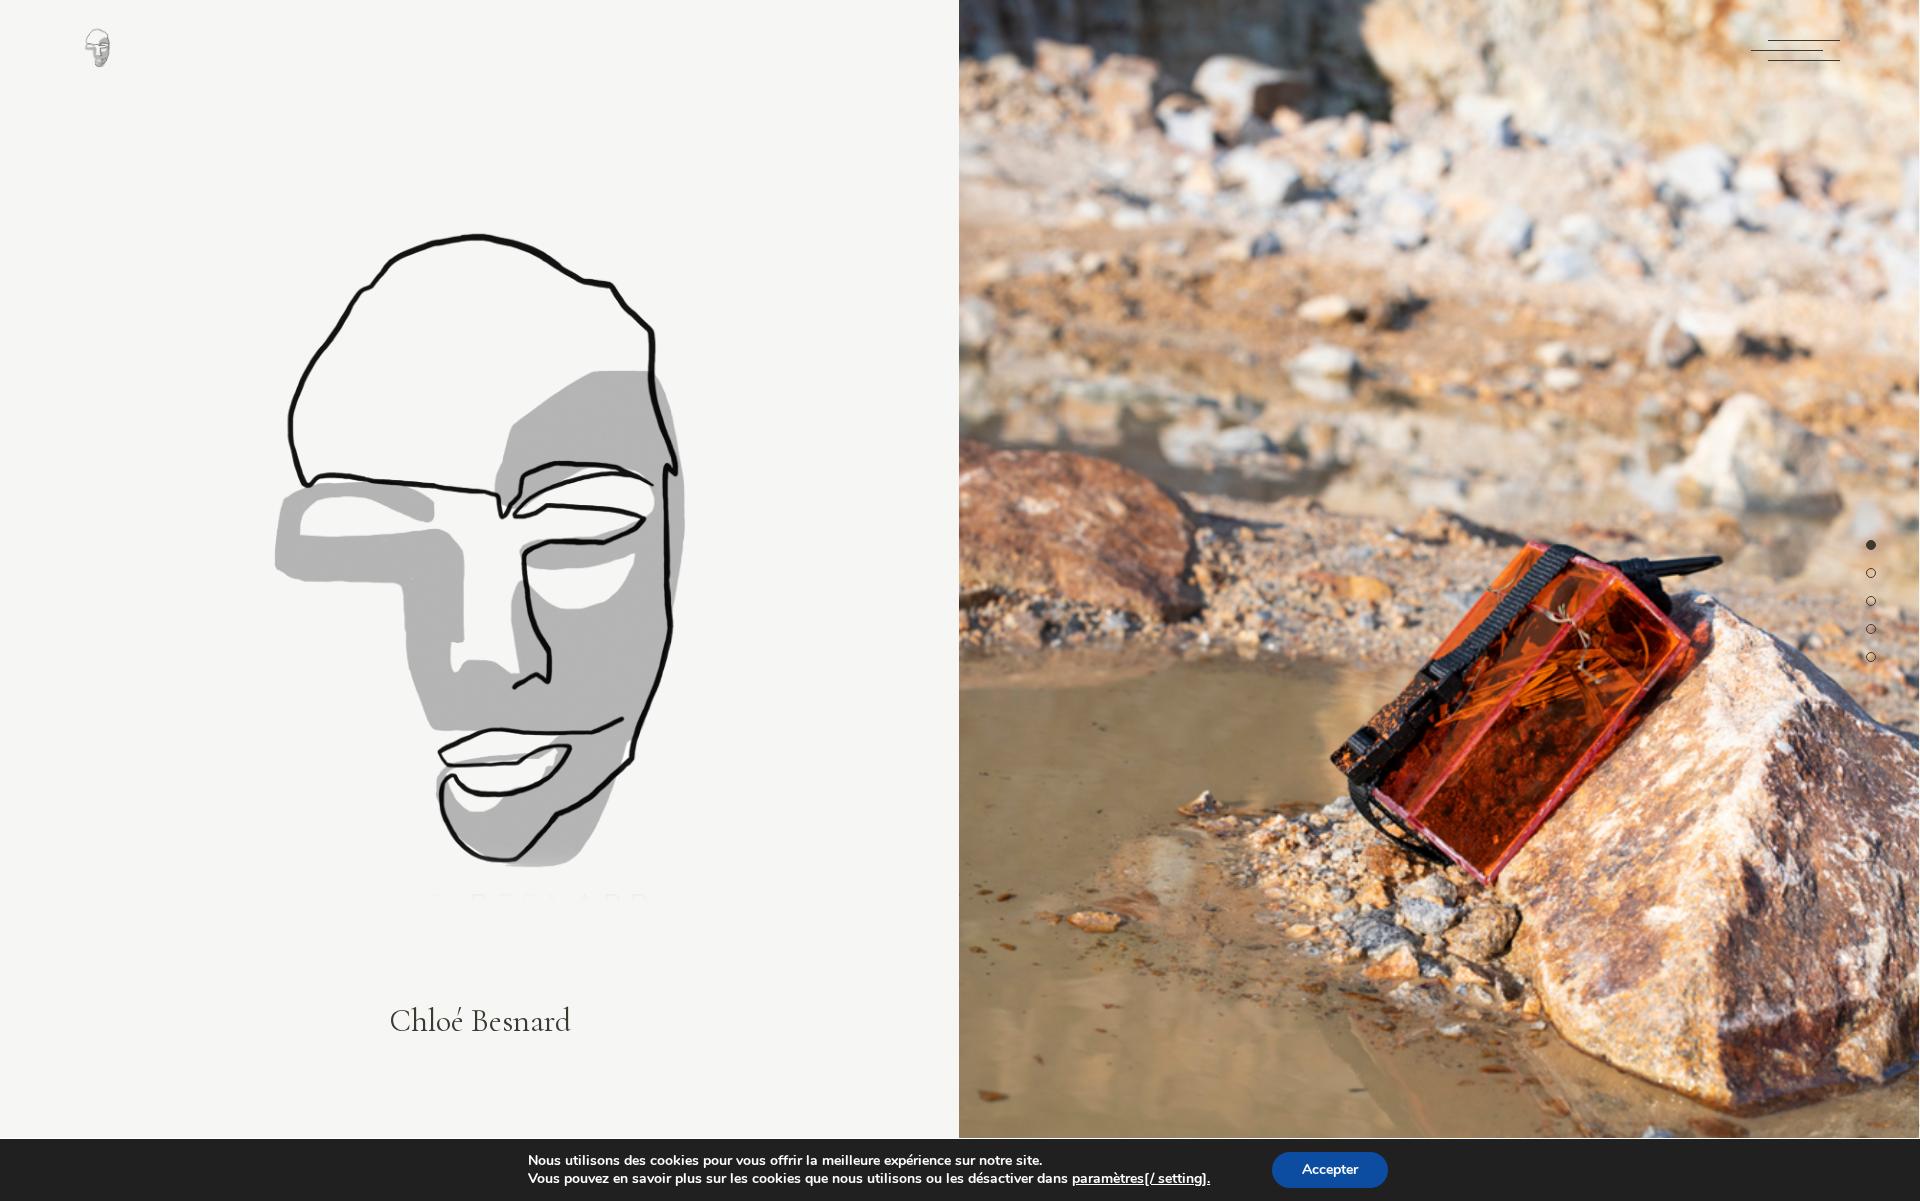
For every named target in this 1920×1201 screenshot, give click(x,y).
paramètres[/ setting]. (1141, 1179)
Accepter (1330, 1169)
